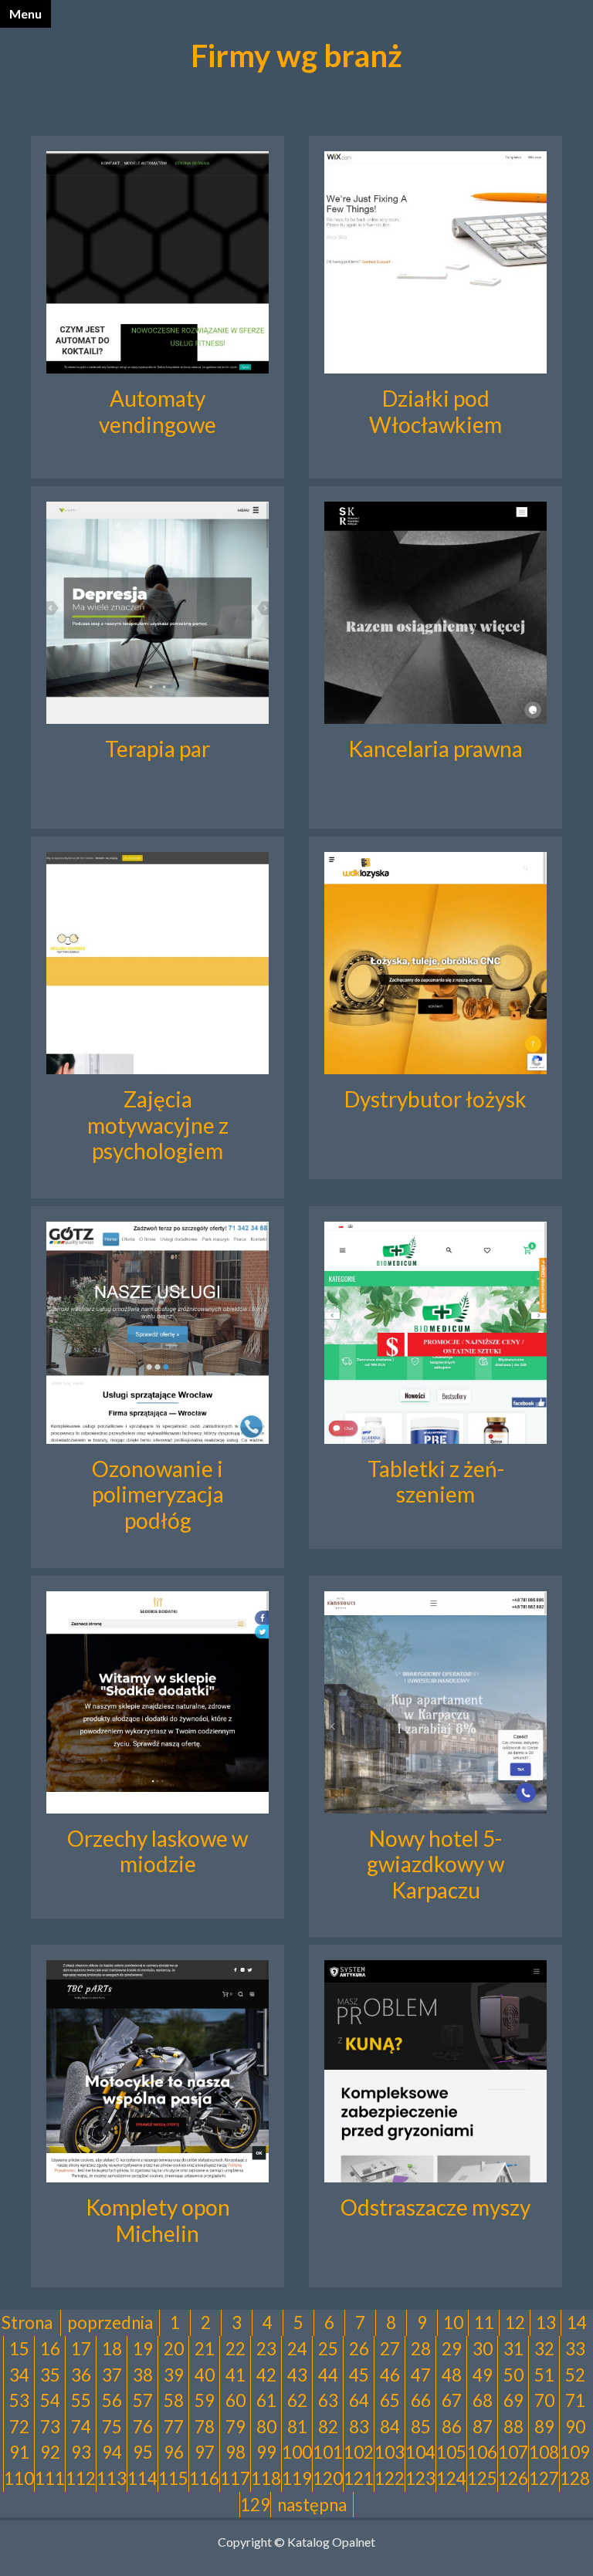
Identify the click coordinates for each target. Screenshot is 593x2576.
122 (390, 2478)
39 (174, 2375)
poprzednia (110, 2322)
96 (174, 2452)
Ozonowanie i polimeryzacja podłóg (158, 1494)
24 (297, 2349)
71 (575, 2400)
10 (453, 2322)
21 (205, 2349)
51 (544, 2375)
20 (174, 2349)
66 (421, 2400)
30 (483, 2349)
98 (236, 2452)
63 (328, 2400)
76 (143, 2427)
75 (112, 2427)
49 (483, 2375)
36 (81, 2375)
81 (297, 2427)
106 (482, 2452)
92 (50, 2452)
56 (112, 2400)
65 (390, 2400)
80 (266, 2427)
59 (205, 2400)
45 (359, 2375)
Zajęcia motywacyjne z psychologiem (158, 1125)
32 (544, 2349)
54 (50, 2400)
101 (328, 2452)
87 (483, 2427)
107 (513, 2452)
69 (513, 2400)
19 (143, 2349)
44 (328, 2375)
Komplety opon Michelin (158, 2220)
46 (390, 2375)
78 (205, 2427)
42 (266, 2375)
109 (575, 2452)
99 (266, 2452)
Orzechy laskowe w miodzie (158, 1851)
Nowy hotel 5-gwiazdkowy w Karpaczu (435, 1864)
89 (544, 2427)
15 (19, 2349)
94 (112, 2452)
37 (112, 2375)
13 (546, 2322)
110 (19, 2478)
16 (50, 2349)
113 (112, 2478)
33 (575, 2349)
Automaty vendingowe (158, 411)
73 (50, 2427)
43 (297, 2375)
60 (236, 2400)
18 (112, 2349)
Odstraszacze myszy (435, 2207)
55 (81, 2400)
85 (421, 2427)
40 (205, 2375)
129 (255, 2505)
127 (544, 2478)
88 (513, 2427)
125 (482, 2478)
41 (236, 2375)
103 (390, 2452)
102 (359, 2452)
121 (359, 2478)
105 (451, 2452)
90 (575, 2427)
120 (328, 2478)
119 (297, 2478)
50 (513, 2375)
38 (143, 2375)
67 (452, 2400)
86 (452, 2427)
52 (575, 2375)
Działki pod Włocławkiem (435, 411)
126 (513, 2478)
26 (359, 2349)
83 (359, 2427)
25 (328, 2349)
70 (544, 2400)
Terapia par (158, 749)
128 (575, 2478)
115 (173, 2478)
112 (81, 2478)
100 (297, 2452)
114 (142, 2478)
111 (50, 2478)
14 (577, 2322)
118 (266, 2478)
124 (451, 2478)
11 (484, 2322)
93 (81, 2452)
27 (390, 2349)
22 (236, 2349)
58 (174, 2400)
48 (452, 2375)
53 (19, 2400)
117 (235, 2478)
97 (205, 2452)
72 (19, 2427)
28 (421, 2349)
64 (359, 2400)
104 (420, 2452)
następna (312, 2505)
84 (390, 2427)
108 (544, 2452)
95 (143, 2452)
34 (19, 2375)
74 (81, 2427)
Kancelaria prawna (435, 749)
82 (328, 2427)
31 (513, 2349)
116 (204, 2478)
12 (515, 2322)
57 (143, 2400)
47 (421, 2375)
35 (50, 2375)
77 (174, 2427)
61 (266, 2400)
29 (452, 2349)
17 (81, 2349)
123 (420, 2478)
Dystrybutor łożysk (435, 1099)
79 (236, 2427)
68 (483, 2400)
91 (19, 2452)
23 (266, 2349)
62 (297, 2400)
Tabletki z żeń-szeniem (436, 1482)
